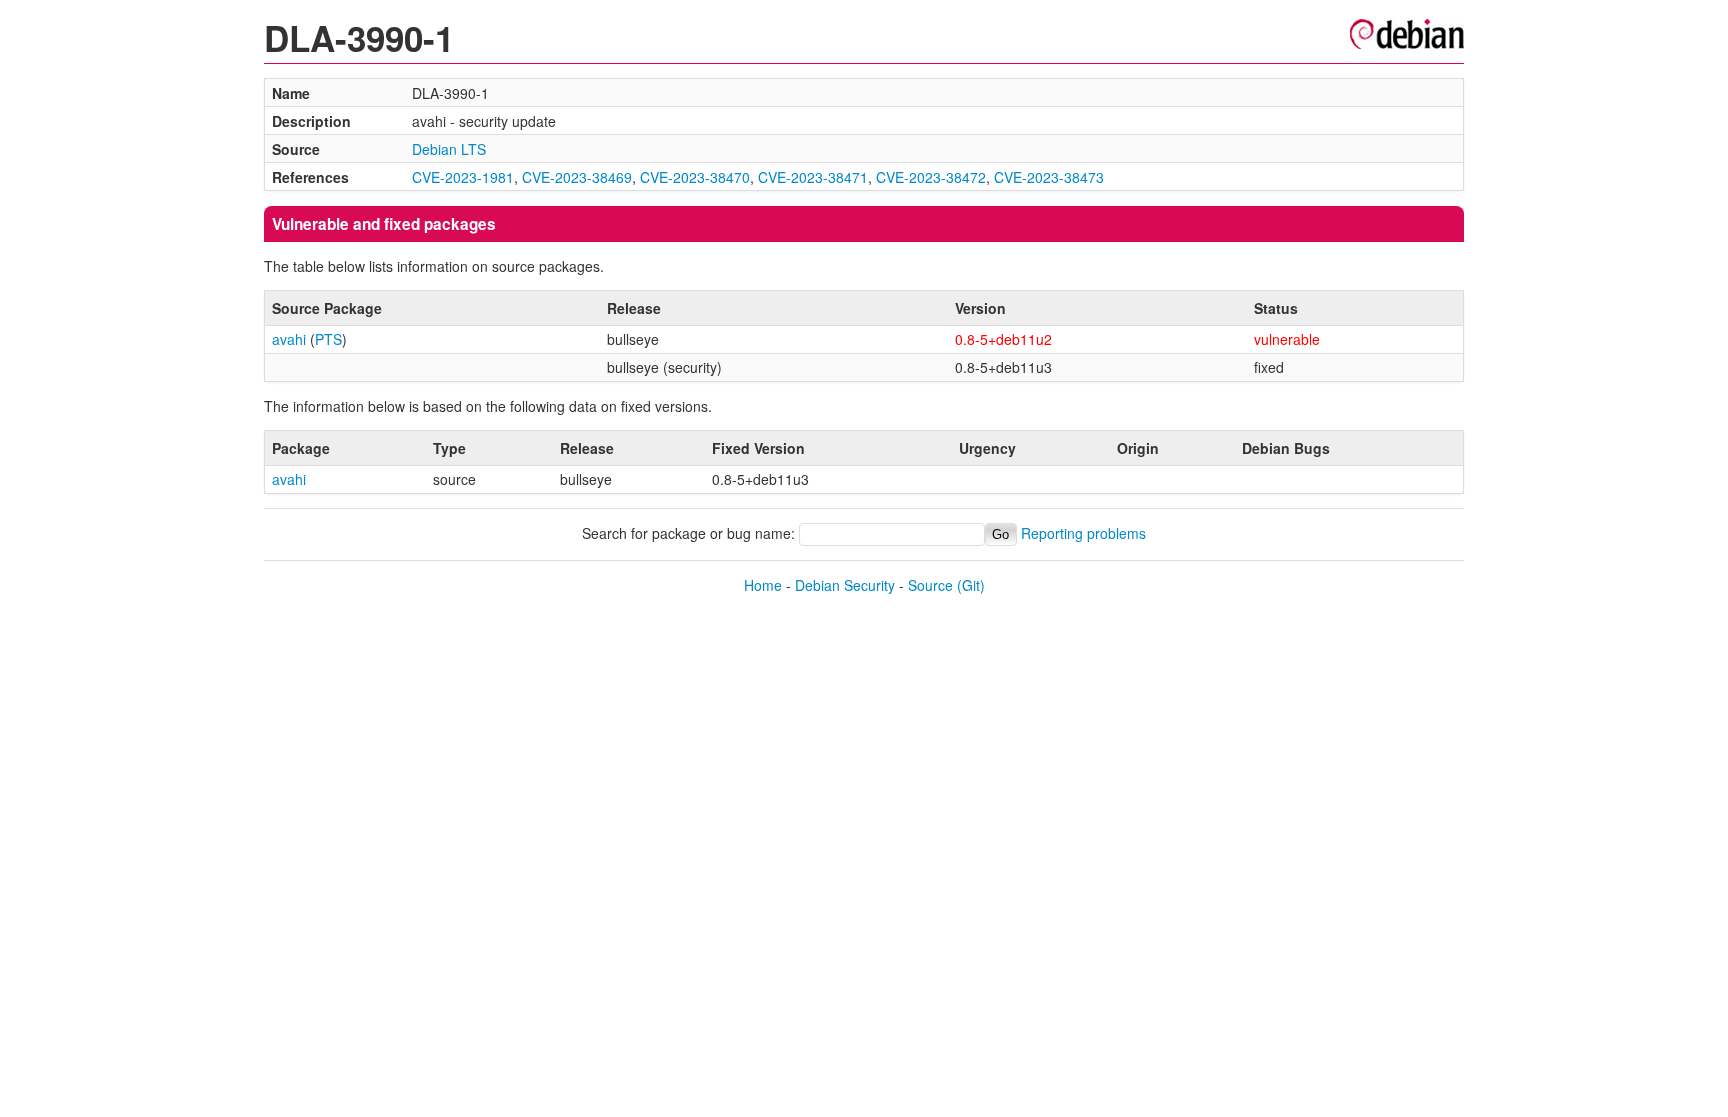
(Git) (971, 585)
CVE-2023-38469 (577, 177)
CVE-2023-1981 (463, 177)
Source (930, 585)
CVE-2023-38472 (931, 177)
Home (763, 585)
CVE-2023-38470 (695, 177)
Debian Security (845, 585)
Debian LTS (449, 149)
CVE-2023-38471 (813, 177)
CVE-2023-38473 (1049, 177)
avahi (289, 339)
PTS (328, 339)
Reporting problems (1083, 533)
